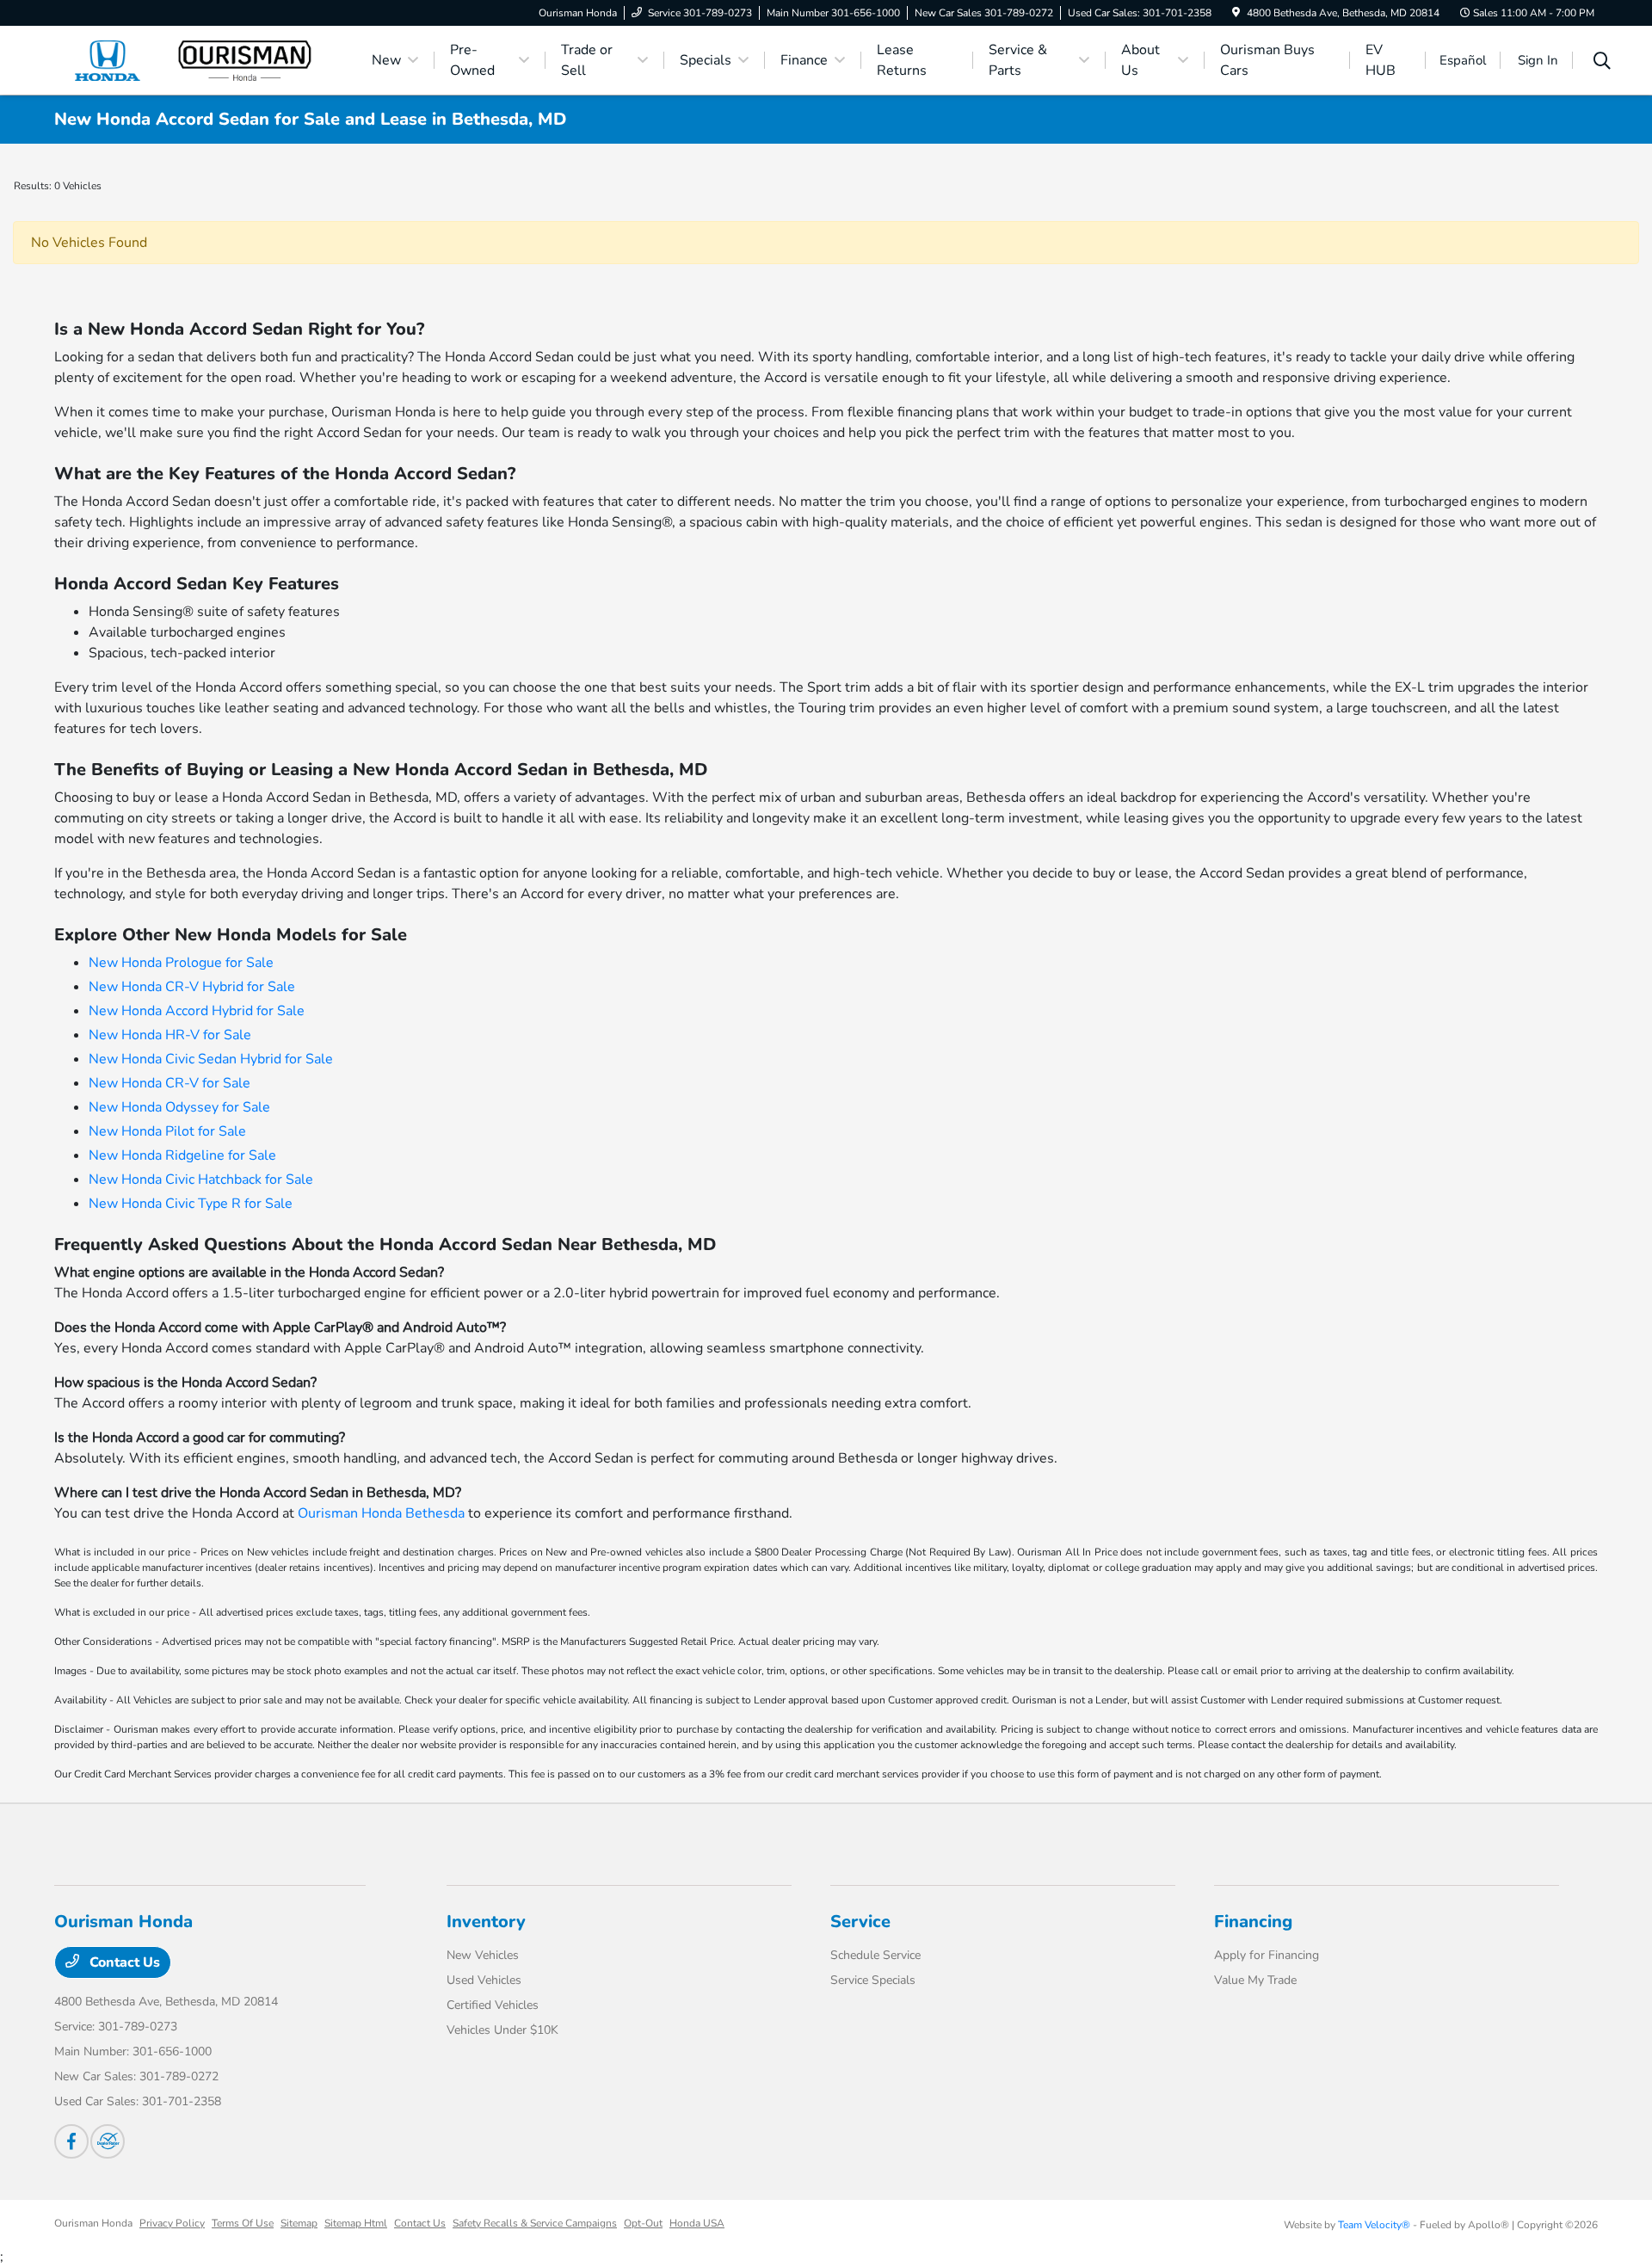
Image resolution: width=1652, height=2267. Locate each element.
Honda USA (697, 2223)
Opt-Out (643, 2223)
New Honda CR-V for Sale (170, 1083)
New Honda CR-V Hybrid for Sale (192, 987)
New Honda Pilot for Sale (167, 1131)
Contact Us (123, 1962)
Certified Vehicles (493, 2005)
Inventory (486, 1922)
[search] (1602, 63)
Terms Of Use (243, 2223)
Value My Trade (1255, 1980)
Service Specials (873, 1980)
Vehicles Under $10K (502, 2030)
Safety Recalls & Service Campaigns (535, 2223)
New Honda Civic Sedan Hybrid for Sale (211, 1059)
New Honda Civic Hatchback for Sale (201, 1180)
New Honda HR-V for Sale (170, 1035)
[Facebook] (71, 2141)
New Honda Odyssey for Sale (179, 1107)
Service (860, 1922)
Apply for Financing (1267, 1955)
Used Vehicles (484, 1980)
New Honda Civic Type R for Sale (191, 1204)
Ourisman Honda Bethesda (381, 1513)
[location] (1236, 13)
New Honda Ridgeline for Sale (182, 1155)
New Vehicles (483, 1955)
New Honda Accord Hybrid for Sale (197, 1011)
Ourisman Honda (93, 2223)
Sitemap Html (356, 2223)
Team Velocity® (1374, 2225)
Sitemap (299, 2223)
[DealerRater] (108, 2141)
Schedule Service (875, 1955)
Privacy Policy (172, 2223)
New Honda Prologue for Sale (181, 963)
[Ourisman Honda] (202, 59)
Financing (1253, 1922)
